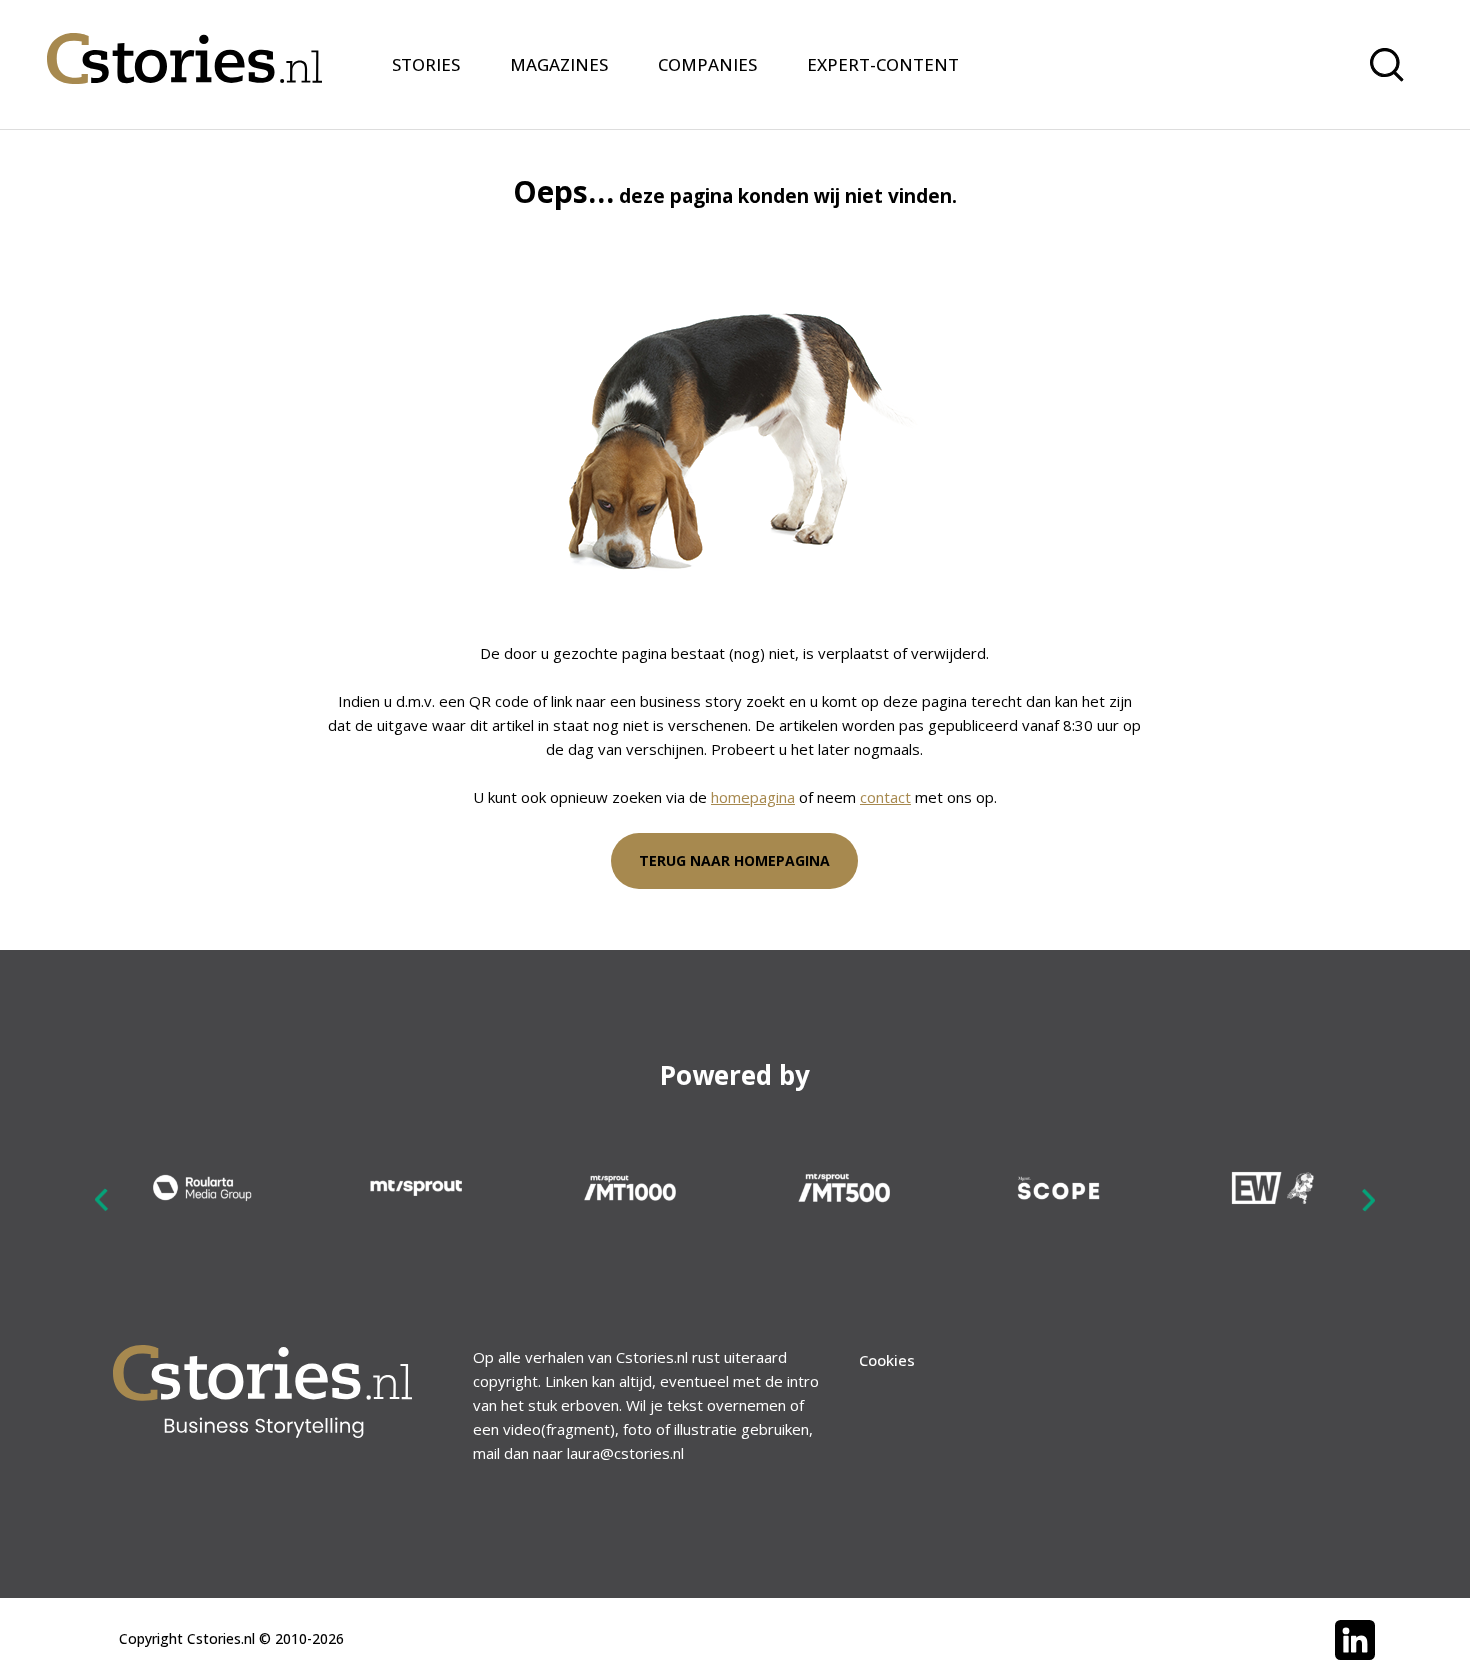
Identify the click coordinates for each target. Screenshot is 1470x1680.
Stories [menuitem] (426, 64)
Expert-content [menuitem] (883, 64)
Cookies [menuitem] (887, 1360)
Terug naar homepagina (734, 860)
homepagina (753, 797)
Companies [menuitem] (707, 64)
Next (1368, 1199)
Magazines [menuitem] (559, 64)
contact (885, 797)
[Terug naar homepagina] (184, 46)
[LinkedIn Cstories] (1355, 1640)
